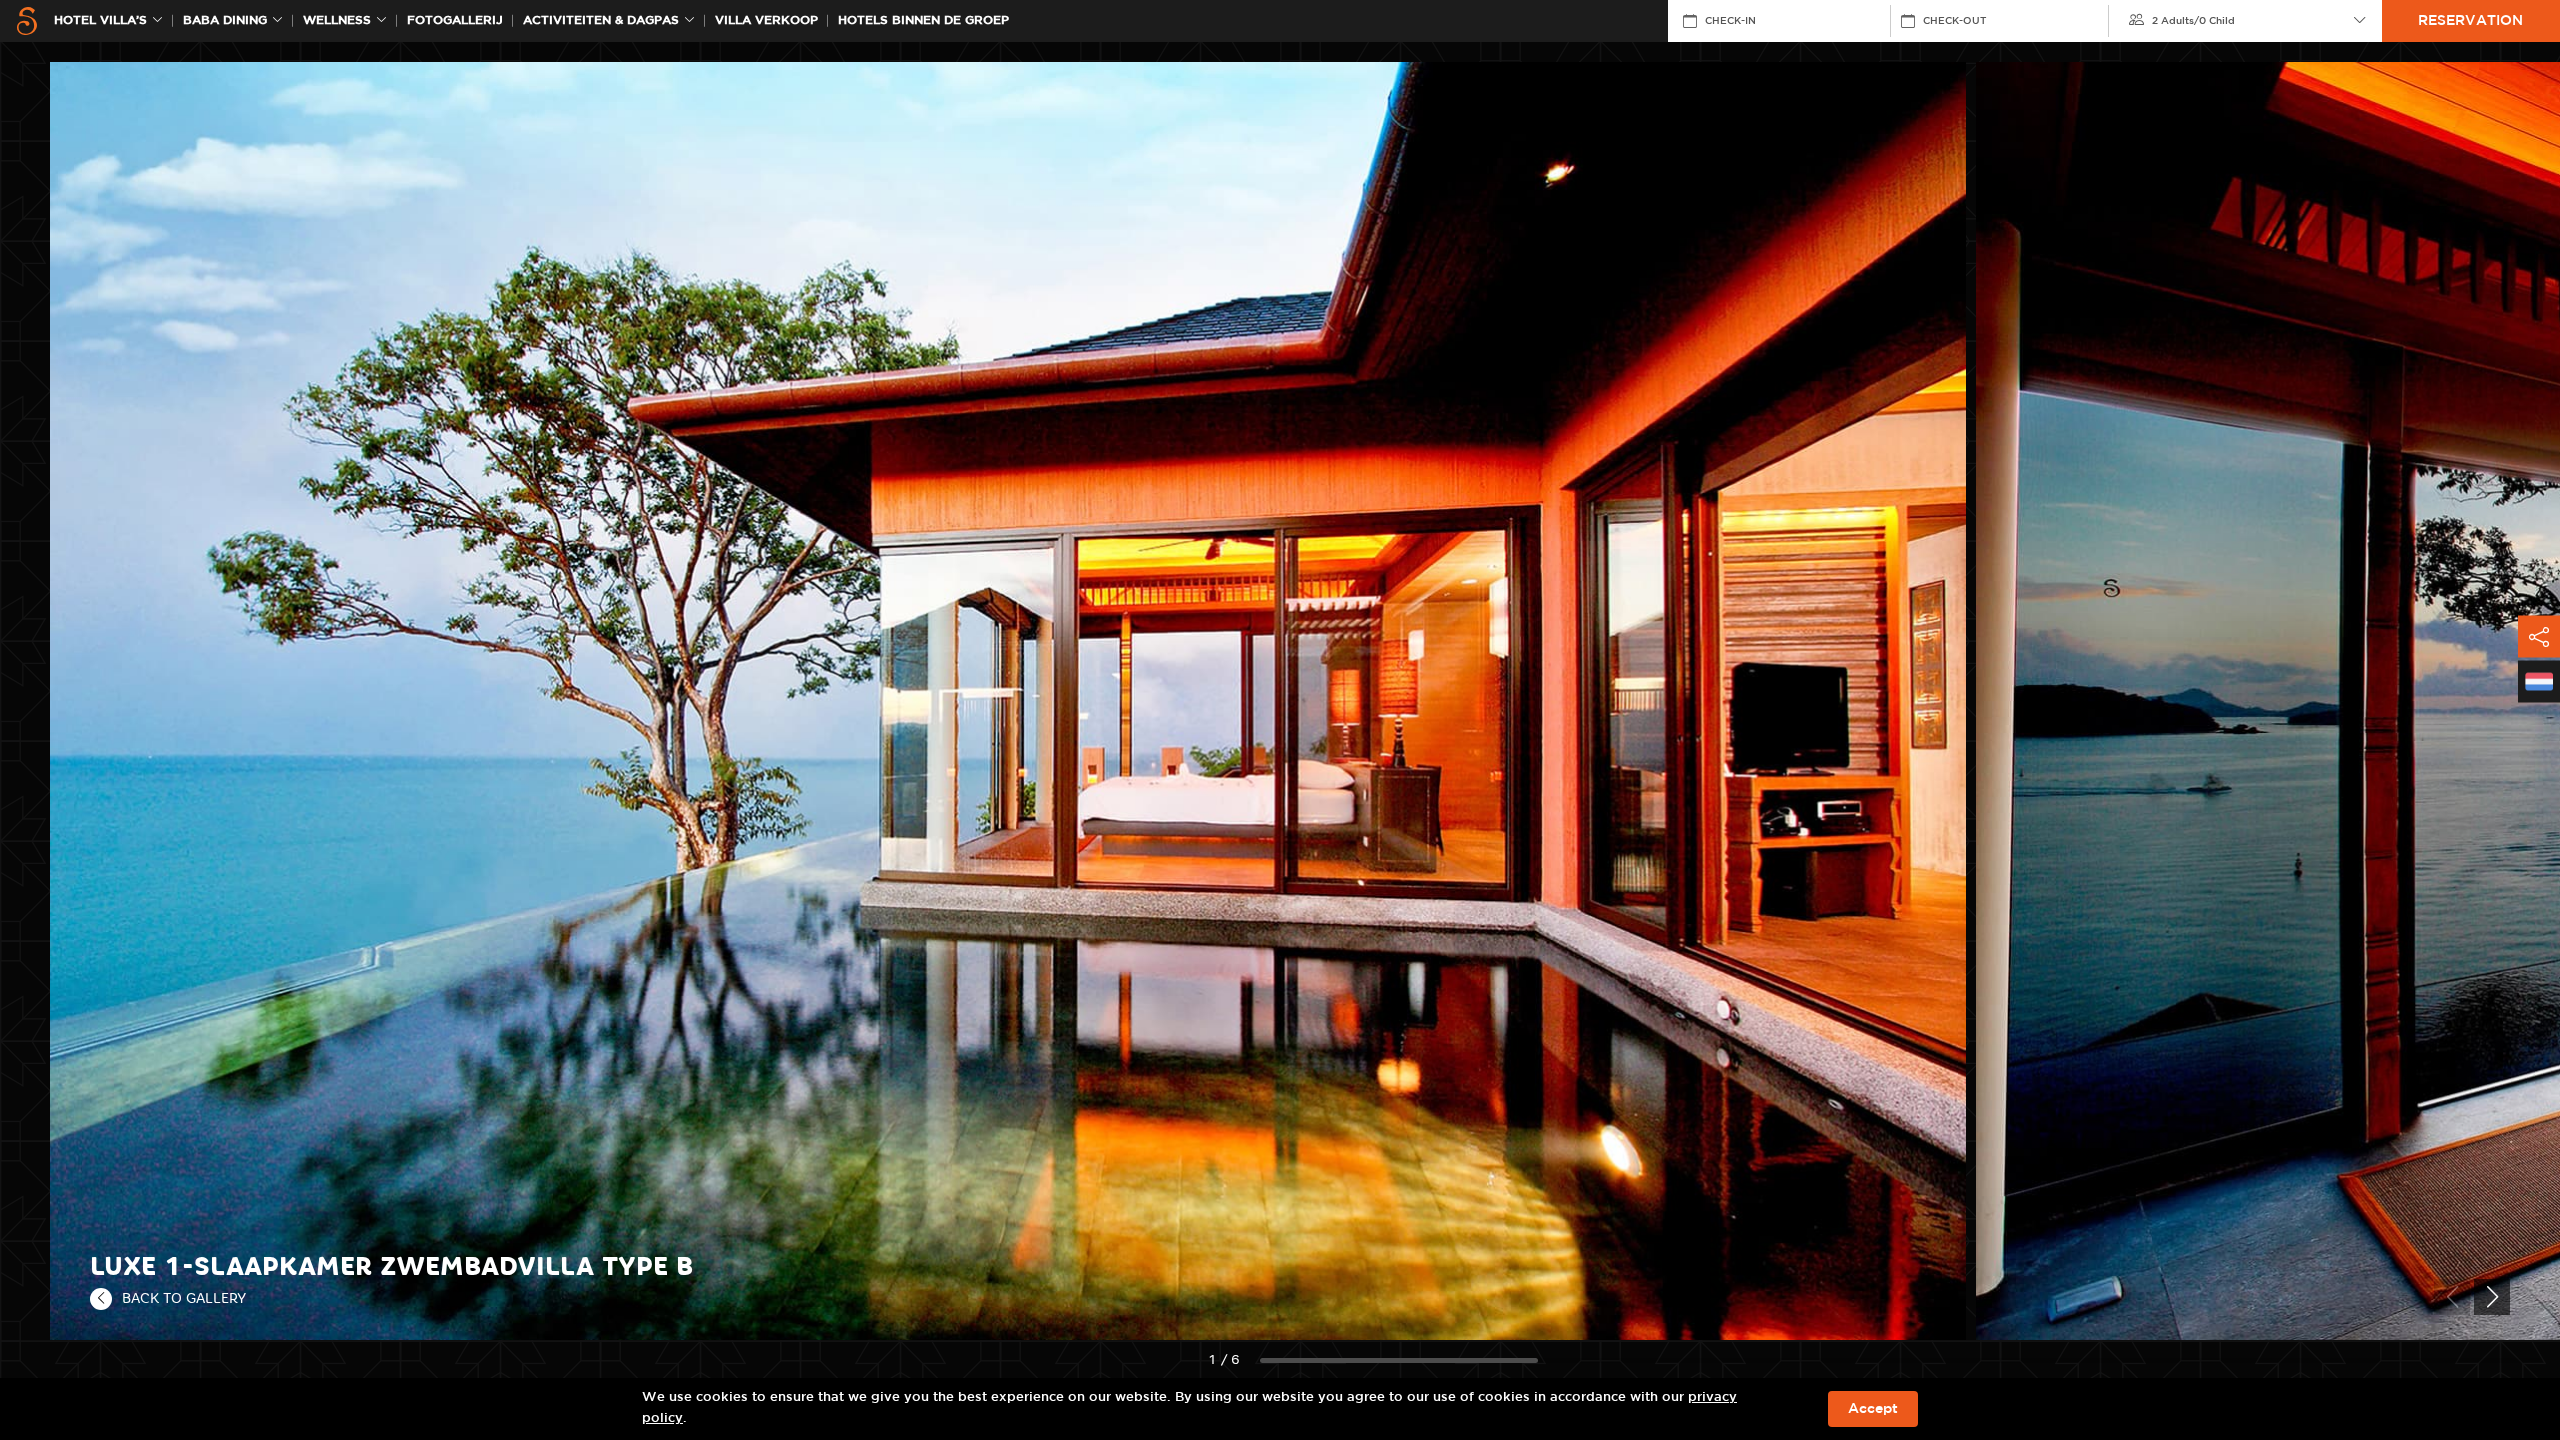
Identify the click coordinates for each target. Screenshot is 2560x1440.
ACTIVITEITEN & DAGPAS (601, 20)
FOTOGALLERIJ (455, 20)
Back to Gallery (184, 1298)
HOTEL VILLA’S (100, 20)
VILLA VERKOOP (766, 20)
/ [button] (2193, 21)
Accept (1873, 1409)
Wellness (337, 20)
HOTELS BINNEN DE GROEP (923, 20)
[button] (2492, 1297)
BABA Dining (225, 20)
